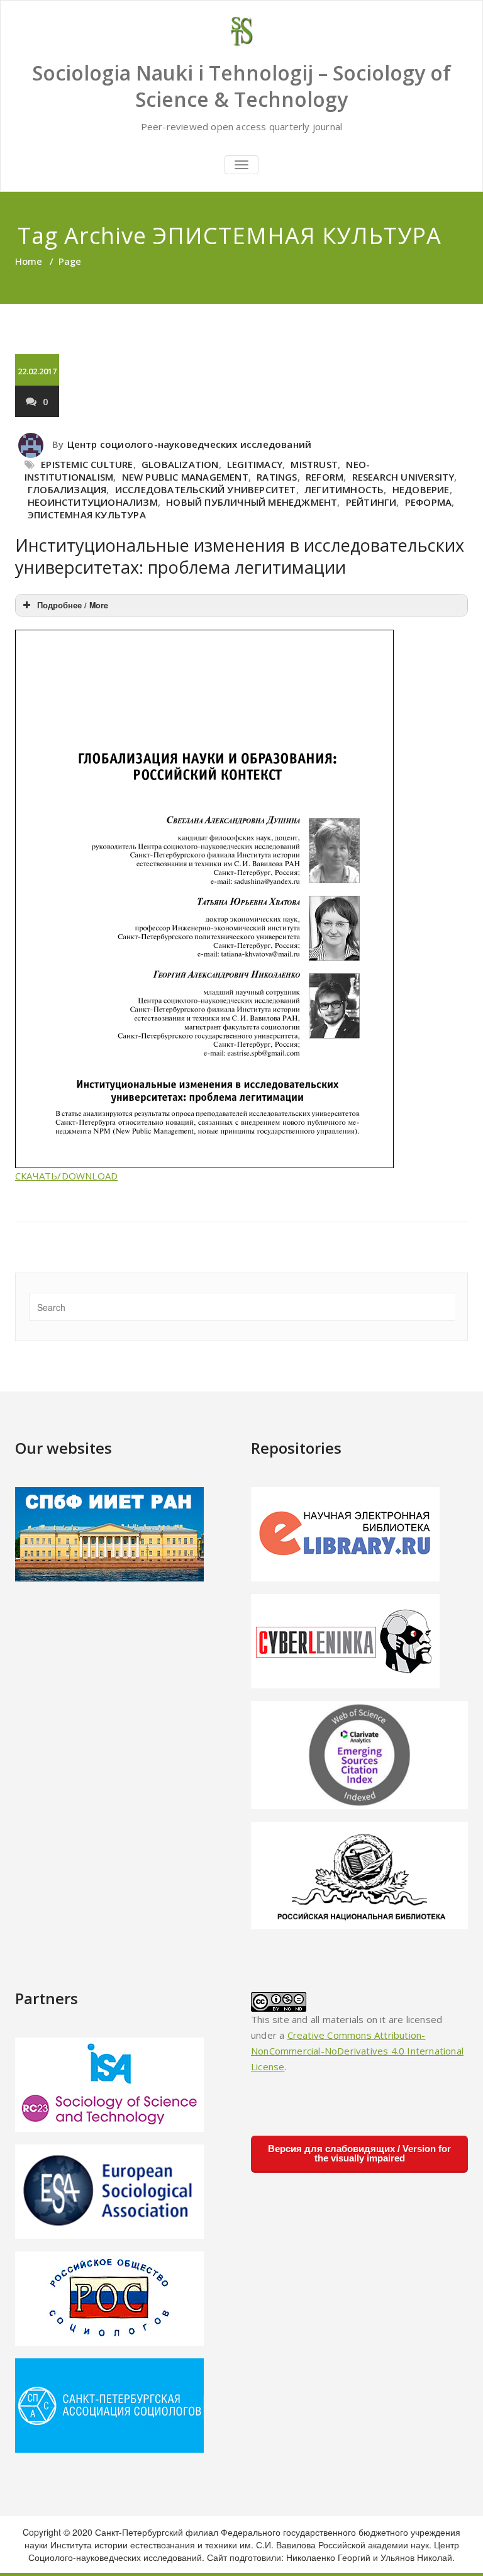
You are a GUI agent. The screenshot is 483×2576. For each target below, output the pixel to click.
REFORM (325, 477)
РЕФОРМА (428, 502)
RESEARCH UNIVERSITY (403, 477)
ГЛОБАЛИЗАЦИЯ (67, 489)
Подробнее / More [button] (73, 605)
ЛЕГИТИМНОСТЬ (344, 489)
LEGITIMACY (255, 464)
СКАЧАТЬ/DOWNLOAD (66, 1176)
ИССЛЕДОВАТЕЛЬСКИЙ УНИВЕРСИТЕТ (206, 489)
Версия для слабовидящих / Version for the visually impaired (359, 2153)
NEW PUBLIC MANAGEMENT (185, 477)
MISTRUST (314, 464)
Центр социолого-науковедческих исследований (190, 444)
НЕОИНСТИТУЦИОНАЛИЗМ (93, 502)
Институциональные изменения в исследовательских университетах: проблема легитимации (240, 556)
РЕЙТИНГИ (371, 502)
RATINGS (277, 477)
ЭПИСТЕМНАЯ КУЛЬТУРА (87, 515)
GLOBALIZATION (180, 464)
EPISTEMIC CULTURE (87, 464)
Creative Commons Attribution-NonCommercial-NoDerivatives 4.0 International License (357, 2051)
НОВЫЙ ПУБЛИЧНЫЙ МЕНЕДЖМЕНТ (252, 502)
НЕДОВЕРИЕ (421, 489)
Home (29, 261)
